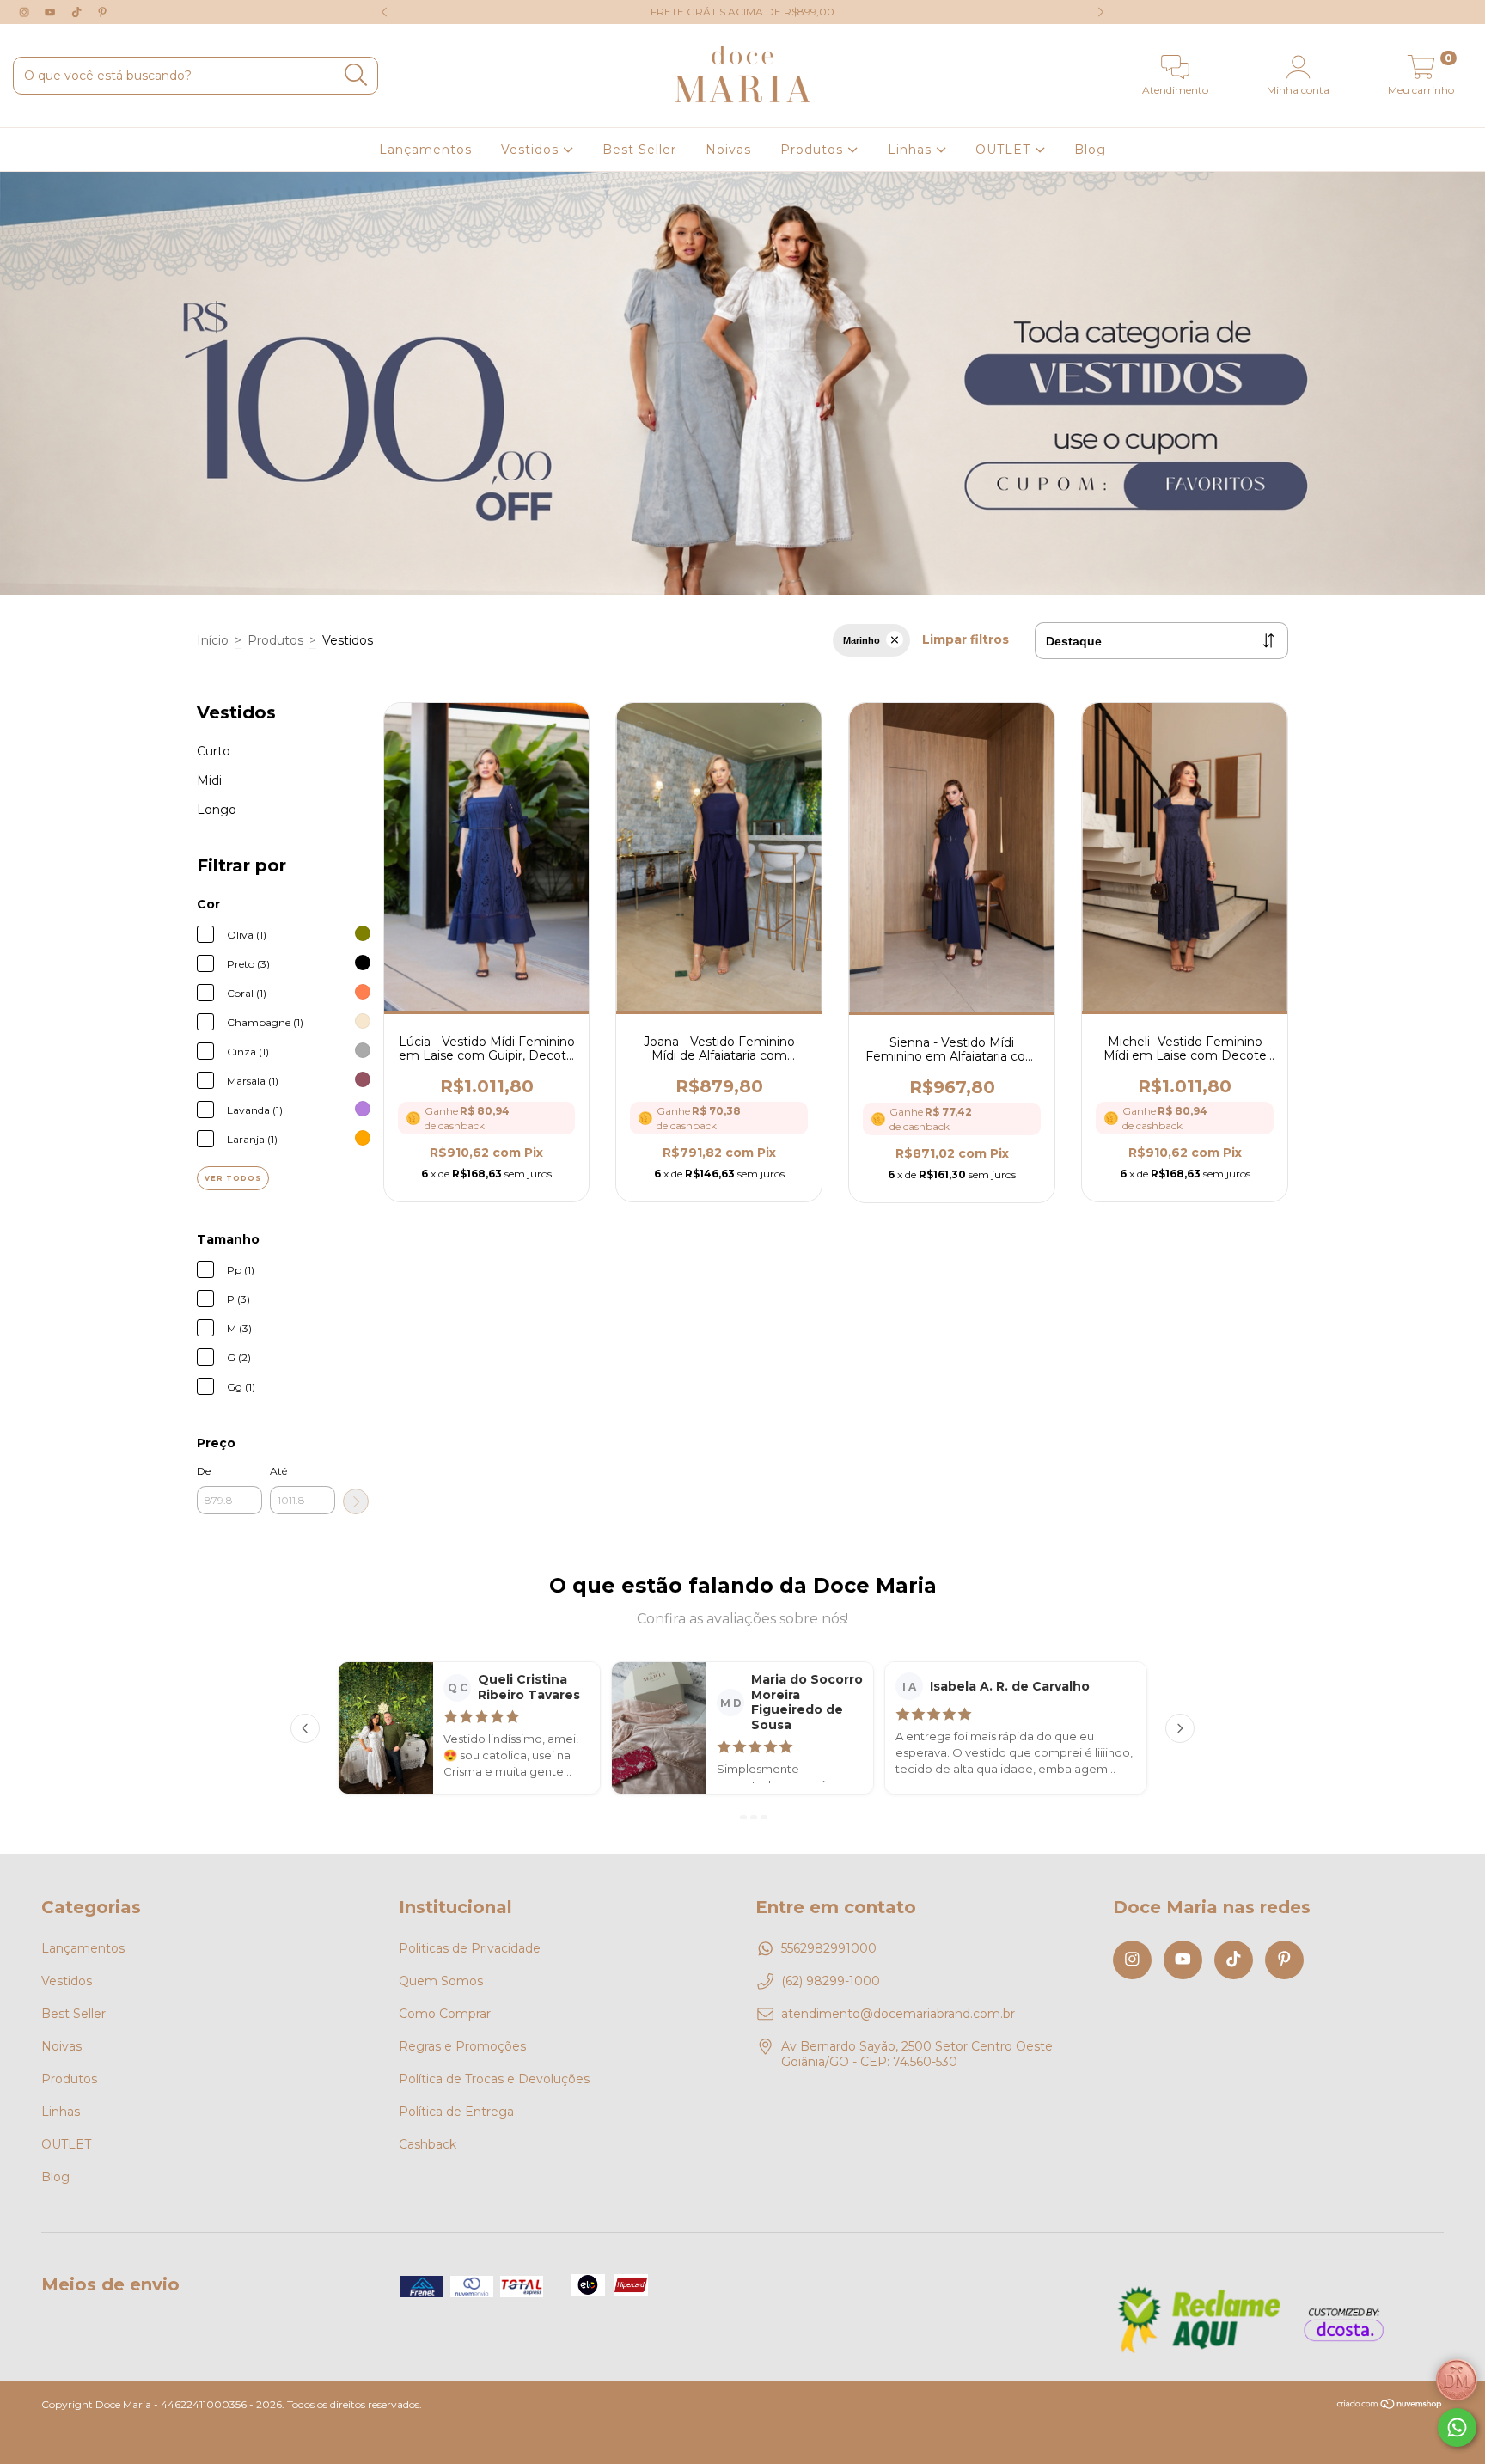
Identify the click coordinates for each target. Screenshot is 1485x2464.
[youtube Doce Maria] (52, 12)
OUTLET (1005, 150)
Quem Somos (441, 1981)
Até (278, 1471)
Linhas (912, 150)
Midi (209, 780)
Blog (1090, 150)
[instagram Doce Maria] (26, 12)
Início (213, 640)
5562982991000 (829, 1948)
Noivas (728, 150)
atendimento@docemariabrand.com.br (898, 2014)
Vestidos (532, 150)
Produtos (814, 150)
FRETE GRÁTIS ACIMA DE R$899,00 (742, 12)
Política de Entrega (456, 2112)
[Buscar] (356, 75)
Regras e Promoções (462, 2046)
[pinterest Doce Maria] (102, 12)
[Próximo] (1180, 1728)
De (204, 1471)
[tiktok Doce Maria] (78, 12)
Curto (214, 751)
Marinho (862, 640)
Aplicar (356, 1501)
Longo (217, 810)
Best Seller (639, 150)
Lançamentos (425, 150)
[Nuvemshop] (1390, 2406)
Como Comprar (445, 2014)
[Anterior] (305, 1728)
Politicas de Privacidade (470, 1948)
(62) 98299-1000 (831, 1981)
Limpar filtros (966, 639)
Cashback (428, 2144)
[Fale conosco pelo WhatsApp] (1457, 2427)
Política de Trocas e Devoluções (494, 2079)
